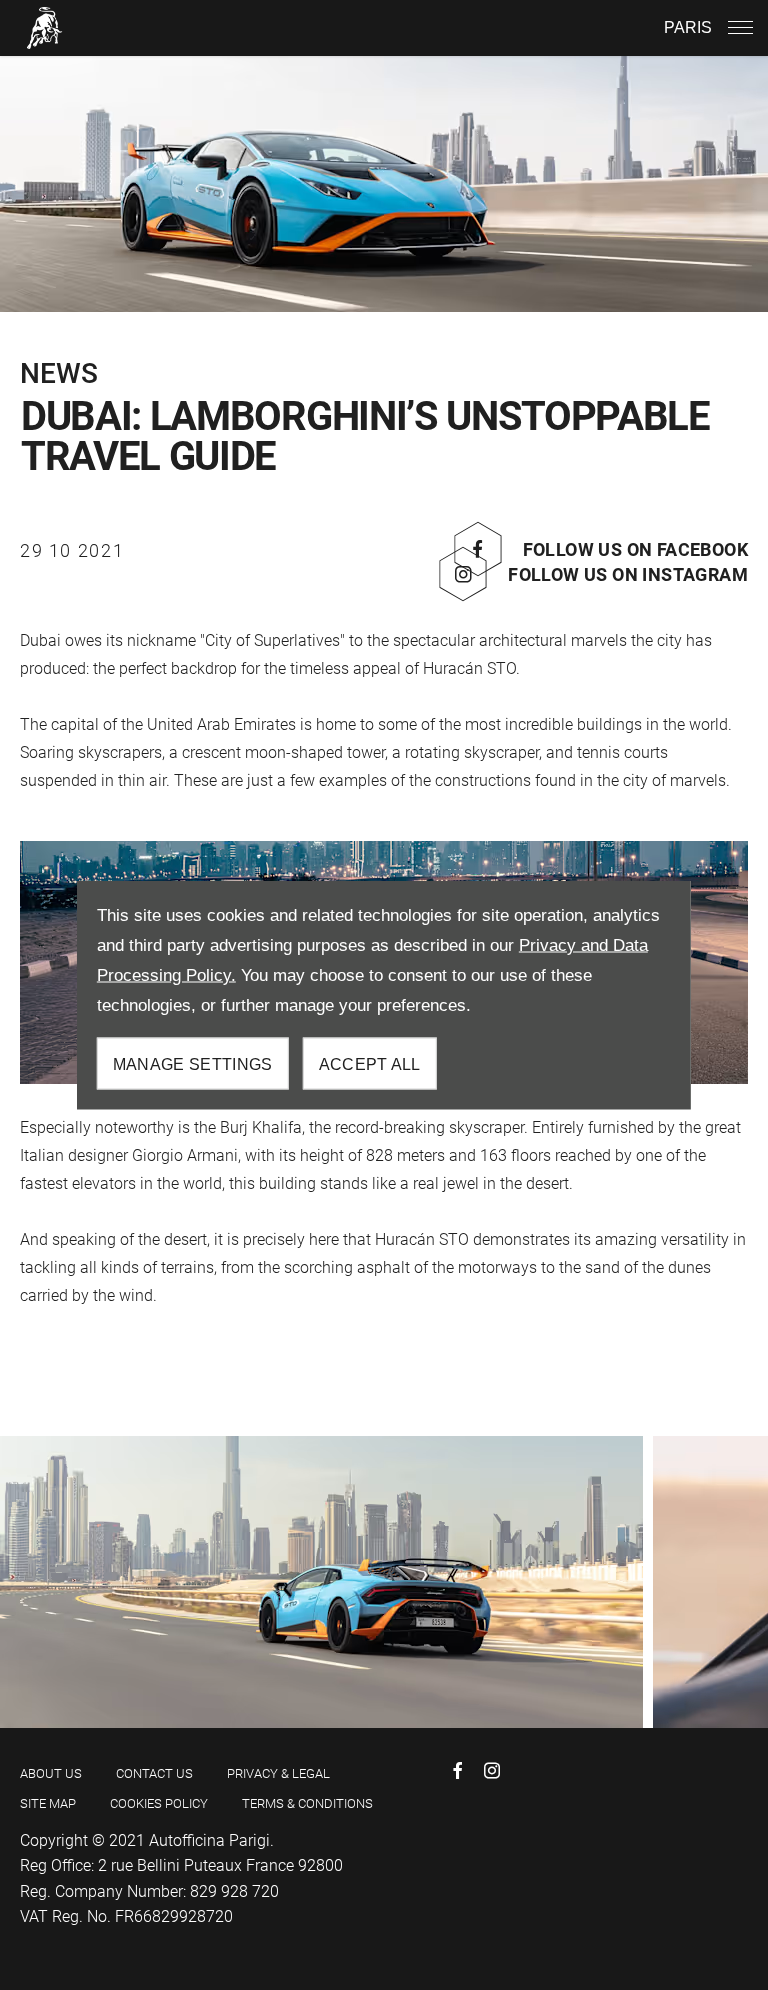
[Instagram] (492, 1770)
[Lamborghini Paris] (45, 27)
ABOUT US (51, 1773)
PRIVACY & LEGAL (278, 1773)
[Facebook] (458, 1770)
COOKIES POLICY (159, 1803)
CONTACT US (154, 1773)
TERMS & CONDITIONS (307, 1803)
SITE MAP (48, 1803)
